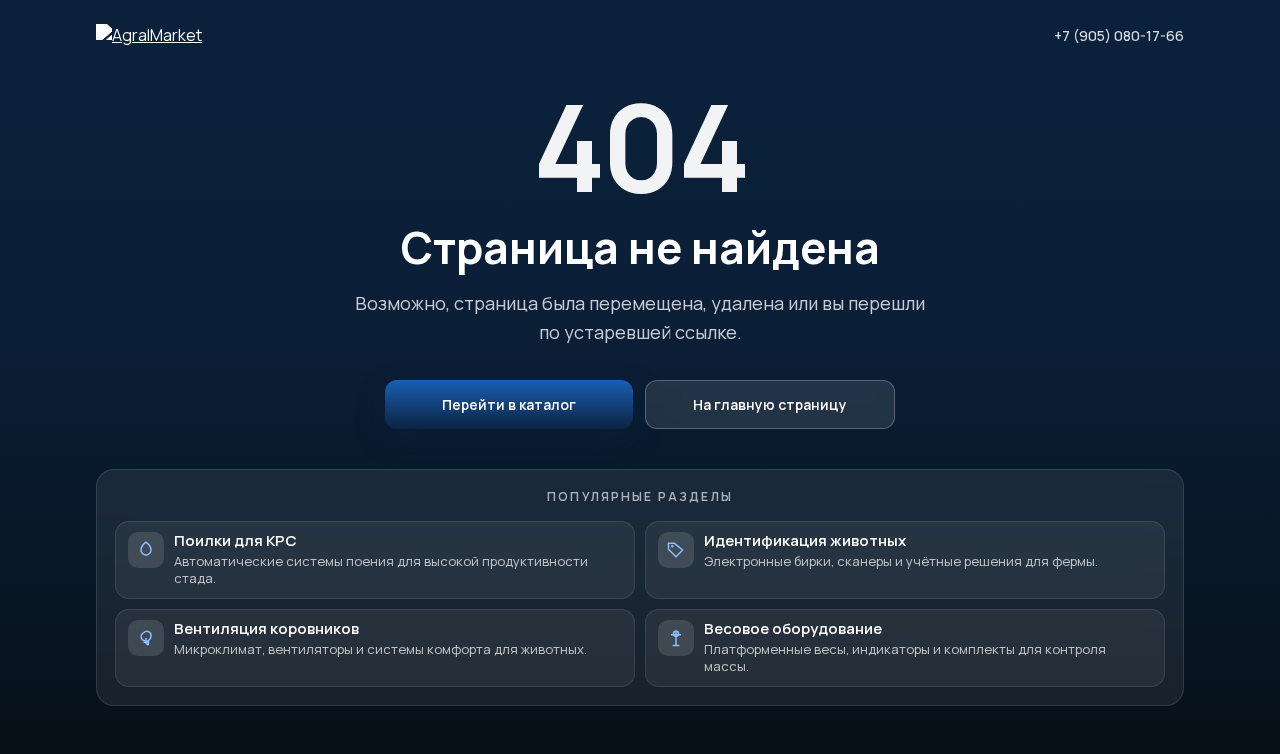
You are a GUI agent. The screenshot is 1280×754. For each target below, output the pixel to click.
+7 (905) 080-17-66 (1119, 35)
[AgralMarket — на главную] (149, 35)
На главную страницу (770, 404)
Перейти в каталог (509, 404)
